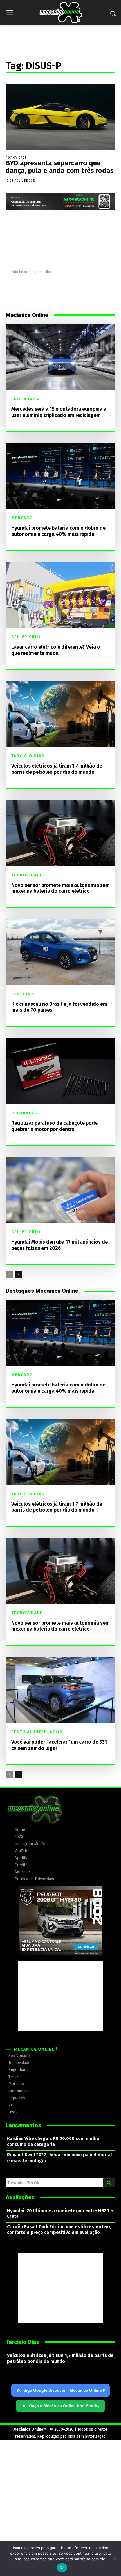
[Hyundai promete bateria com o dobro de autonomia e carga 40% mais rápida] (60, 476)
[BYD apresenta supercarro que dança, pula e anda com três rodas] (60, 117)
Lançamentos (23, 2125)
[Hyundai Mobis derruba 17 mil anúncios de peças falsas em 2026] (60, 1190)
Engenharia (26, 399)
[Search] (109, 2183)
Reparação (25, 1113)
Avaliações (20, 2197)
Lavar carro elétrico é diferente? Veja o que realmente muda (56, 650)
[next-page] (18, 1274)
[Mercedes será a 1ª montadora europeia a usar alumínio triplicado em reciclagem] (60, 357)
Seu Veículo (26, 637)
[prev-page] (9, 1274)
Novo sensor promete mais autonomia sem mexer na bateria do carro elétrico (60, 888)
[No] (114, 2558)
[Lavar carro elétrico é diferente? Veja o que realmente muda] (60, 595)
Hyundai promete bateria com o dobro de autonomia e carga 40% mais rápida (58, 531)
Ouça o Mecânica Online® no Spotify (61, 2406)
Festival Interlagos (37, 1732)
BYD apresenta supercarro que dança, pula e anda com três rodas (60, 167)
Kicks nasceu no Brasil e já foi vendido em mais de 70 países (59, 1007)
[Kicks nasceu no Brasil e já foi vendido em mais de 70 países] (60, 952)
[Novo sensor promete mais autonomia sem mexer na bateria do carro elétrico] (60, 833)
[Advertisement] (60, 1996)
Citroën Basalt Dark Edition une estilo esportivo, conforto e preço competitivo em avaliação (59, 2230)
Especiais (23, 994)
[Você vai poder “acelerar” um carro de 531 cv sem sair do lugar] (60, 1690)
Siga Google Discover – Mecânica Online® (64, 2390)
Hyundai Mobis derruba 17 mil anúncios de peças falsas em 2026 (60, 1245)
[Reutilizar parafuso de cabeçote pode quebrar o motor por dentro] (60, 1071)
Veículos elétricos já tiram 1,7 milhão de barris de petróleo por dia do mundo (57, 769)
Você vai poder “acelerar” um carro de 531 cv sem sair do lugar (59, 1745)
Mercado (22, 518)
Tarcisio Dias (28, 756)
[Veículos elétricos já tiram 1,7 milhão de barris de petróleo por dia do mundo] (60, 714)
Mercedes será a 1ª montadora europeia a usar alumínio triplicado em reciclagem (59, 412)
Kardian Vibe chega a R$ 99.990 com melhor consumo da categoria (54, 2141)
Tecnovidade (16, 158)
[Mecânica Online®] (60, 13)
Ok (62, 2568)
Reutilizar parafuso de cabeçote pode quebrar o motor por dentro (54, 1126)
